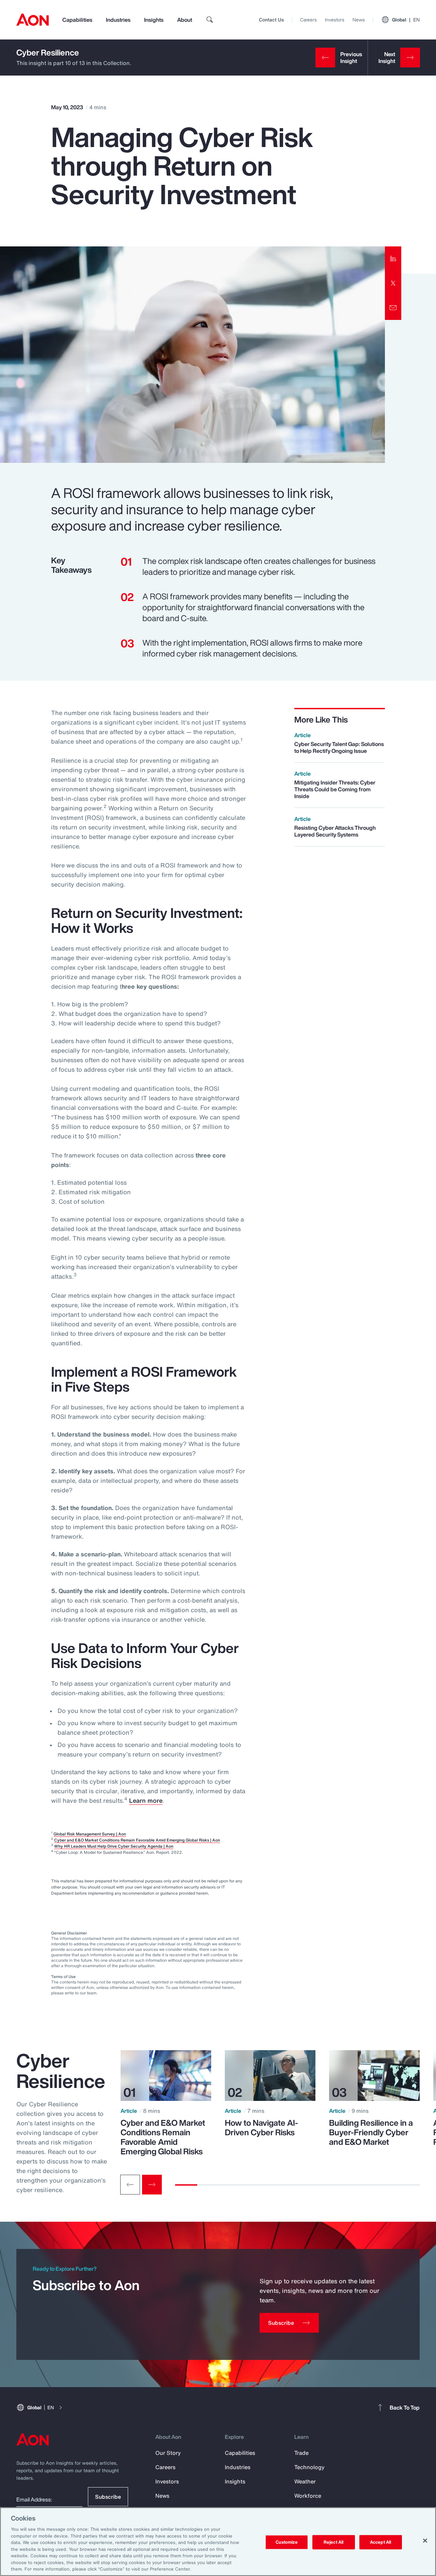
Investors (335, 20)
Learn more (146, 1800)
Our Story (168, 2453)
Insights (154, 20)
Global (406, 20)
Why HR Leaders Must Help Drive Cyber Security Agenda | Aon (114, 1846)
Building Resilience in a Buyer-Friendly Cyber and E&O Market (371, 2132)
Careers (308, 20)
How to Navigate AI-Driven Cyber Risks (261, 2127)
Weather (305, 2481)
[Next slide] (152, 2185)
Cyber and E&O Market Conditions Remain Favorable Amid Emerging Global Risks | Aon (137, 1840)
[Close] (425, 2541)
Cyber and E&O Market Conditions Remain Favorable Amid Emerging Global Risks (163, 2137)
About (185, 20)
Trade (301, 2453)
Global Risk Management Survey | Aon (90, 1834)
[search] (210, 20)
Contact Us (271, 20)
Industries (118, 20)
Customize (287, 2542)
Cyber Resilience (48, 52)
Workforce (308, 2496)
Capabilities (77, 20)
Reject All (333, 2542)
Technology (309, 2467)
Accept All (380, 2542)
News (359, 20)
